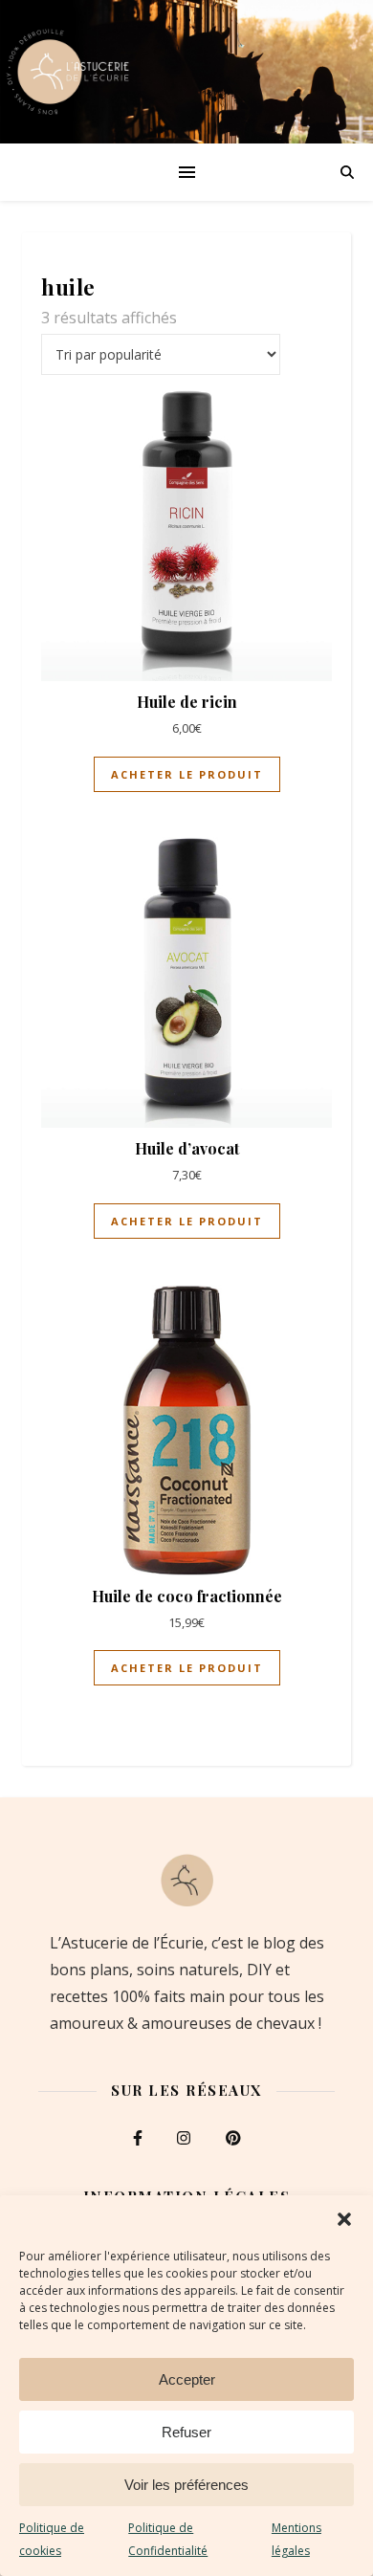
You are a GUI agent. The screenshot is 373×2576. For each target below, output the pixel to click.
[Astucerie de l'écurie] (186, 72)
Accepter (187, 2379)
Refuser (186, 2432)
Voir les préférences (186, 2485)
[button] (344, 2219)
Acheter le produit (187, 774)
